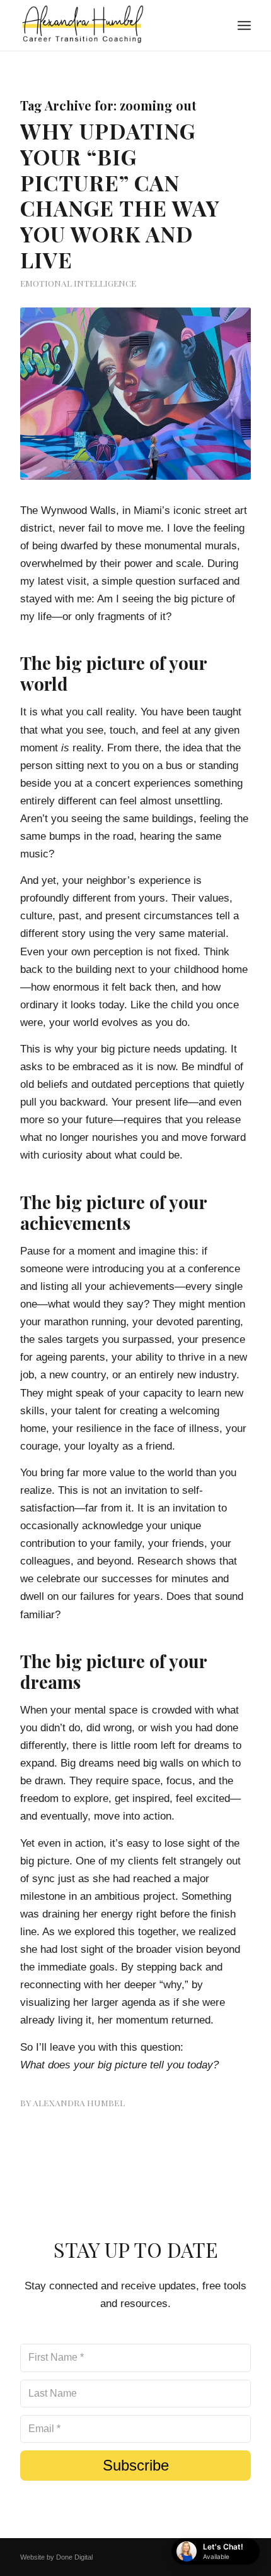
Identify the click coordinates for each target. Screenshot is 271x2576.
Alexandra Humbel (79, 2102)
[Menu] (244, 25)
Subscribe (136, 2465)
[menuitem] (244, 25)
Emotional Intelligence (78, 283)
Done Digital (74, 2557)
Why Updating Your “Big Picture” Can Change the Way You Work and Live (120, 195)
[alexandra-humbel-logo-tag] (112, 25)
